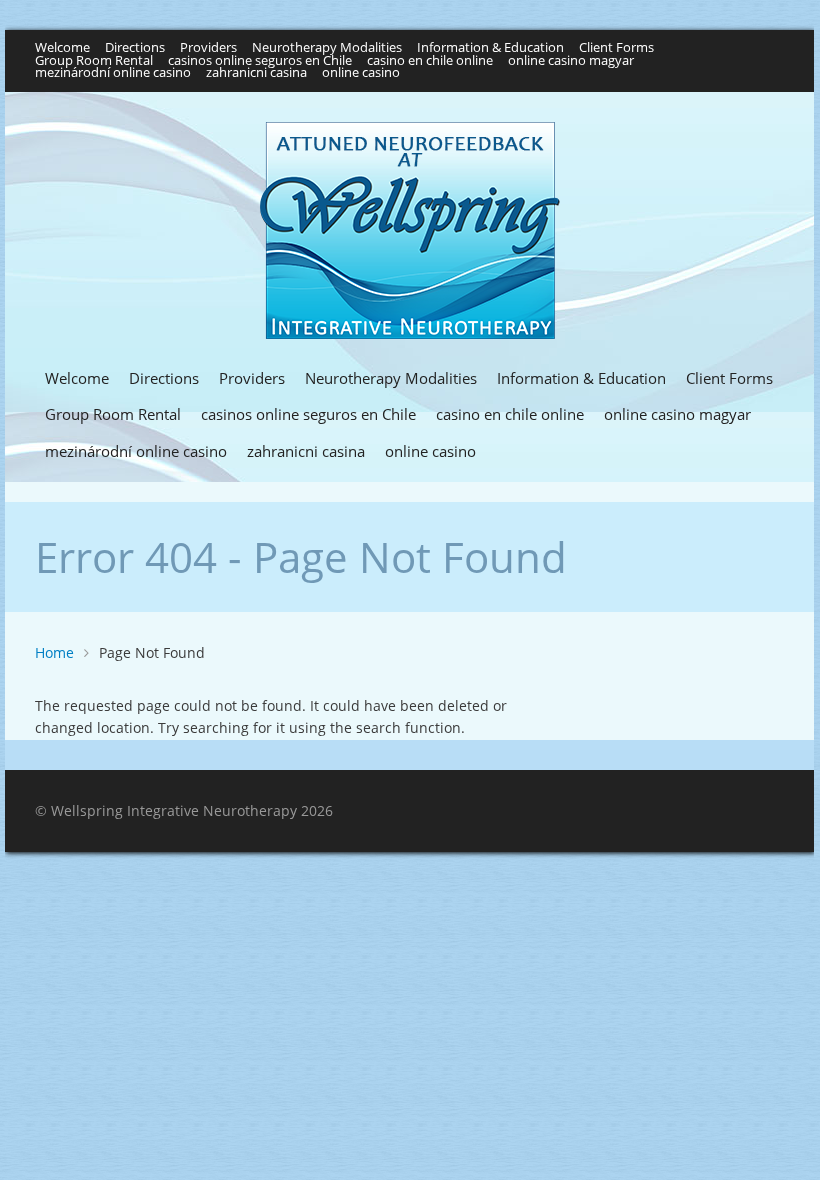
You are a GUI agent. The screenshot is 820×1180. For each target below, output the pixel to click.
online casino (361, 73)
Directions (135, 48)
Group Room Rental (94, 61)
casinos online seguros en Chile (260, 61)
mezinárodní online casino (113, 73)
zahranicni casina (256, 73)
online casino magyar (571, 61)
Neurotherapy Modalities (327, 48)
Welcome (62, 48)
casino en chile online (430, 61)
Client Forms (616, 48)
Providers (208, 48)
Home (54, 652)
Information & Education (490, 48)
